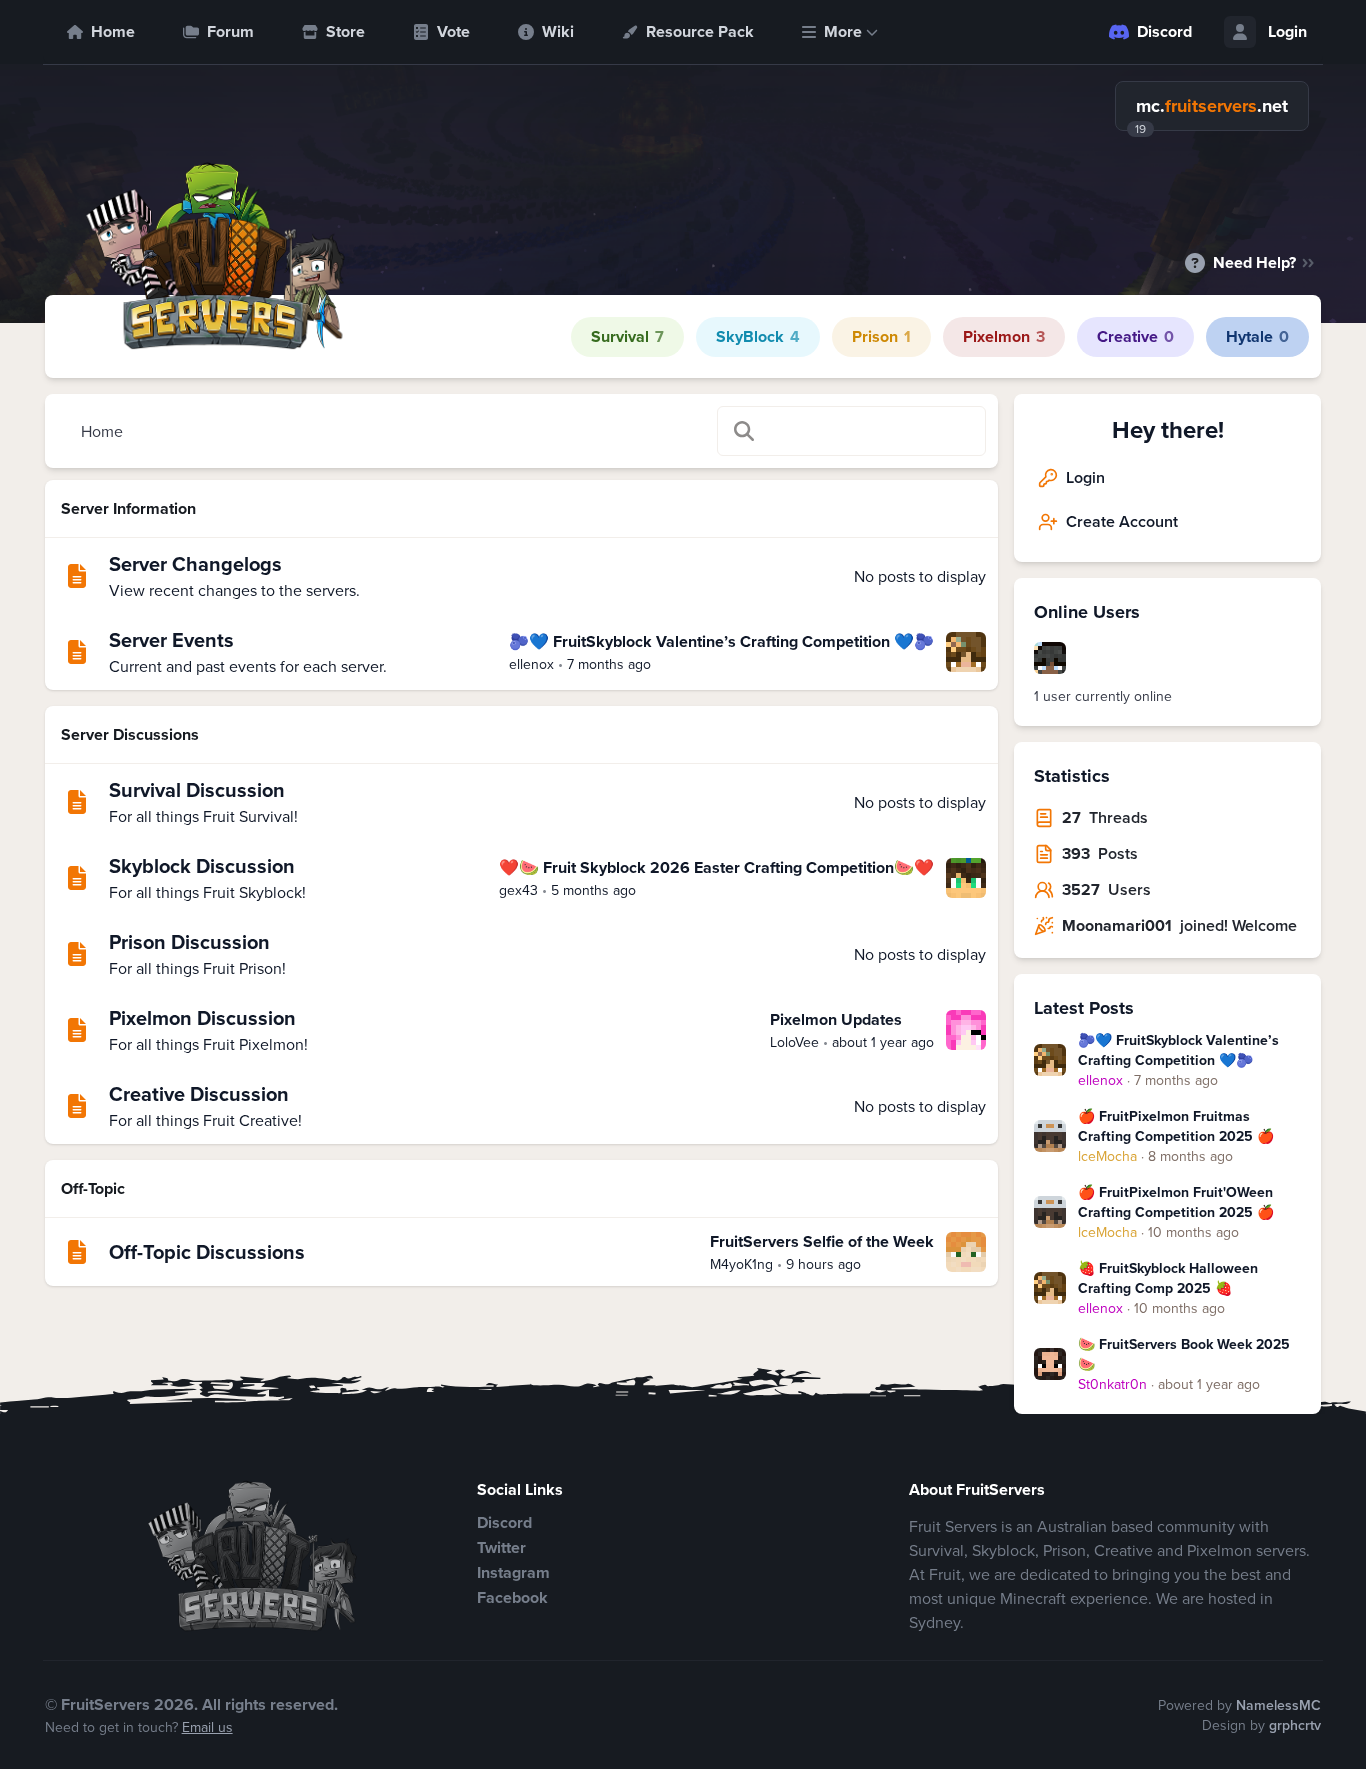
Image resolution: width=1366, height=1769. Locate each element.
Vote (453, 31)
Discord (1164, 31)
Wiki (558, 31)
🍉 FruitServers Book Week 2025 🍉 (1184, 1354)
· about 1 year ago (1169, 1384)
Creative (1135, 336)
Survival (627, 336)
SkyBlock (758, 336)
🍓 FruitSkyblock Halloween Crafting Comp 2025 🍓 (1168, 1278)
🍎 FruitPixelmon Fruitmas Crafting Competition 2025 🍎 (1176, 1126)
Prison (881, 336)
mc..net (1212, 106)
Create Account (1122, 521)
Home (113, 31)
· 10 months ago (1158, 1232)
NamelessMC (1278, 1705)
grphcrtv (1295, 1725)
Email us (207, 1727)
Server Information (128, 508)
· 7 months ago (1148, 1080)
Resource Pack (700, 31)
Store (345, 31)
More (843, 31)
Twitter (501, 1547)
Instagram (513, 1572)
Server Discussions (130, 734)
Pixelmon (1004, 336)
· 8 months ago (1155, 1156)
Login (1287, 31)
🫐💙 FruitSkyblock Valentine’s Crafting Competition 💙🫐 (1178, 1050)
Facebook (512, 1597)
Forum (230, 31)
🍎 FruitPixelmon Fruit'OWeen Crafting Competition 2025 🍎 (1176, 1202)
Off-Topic (93, 1188)
